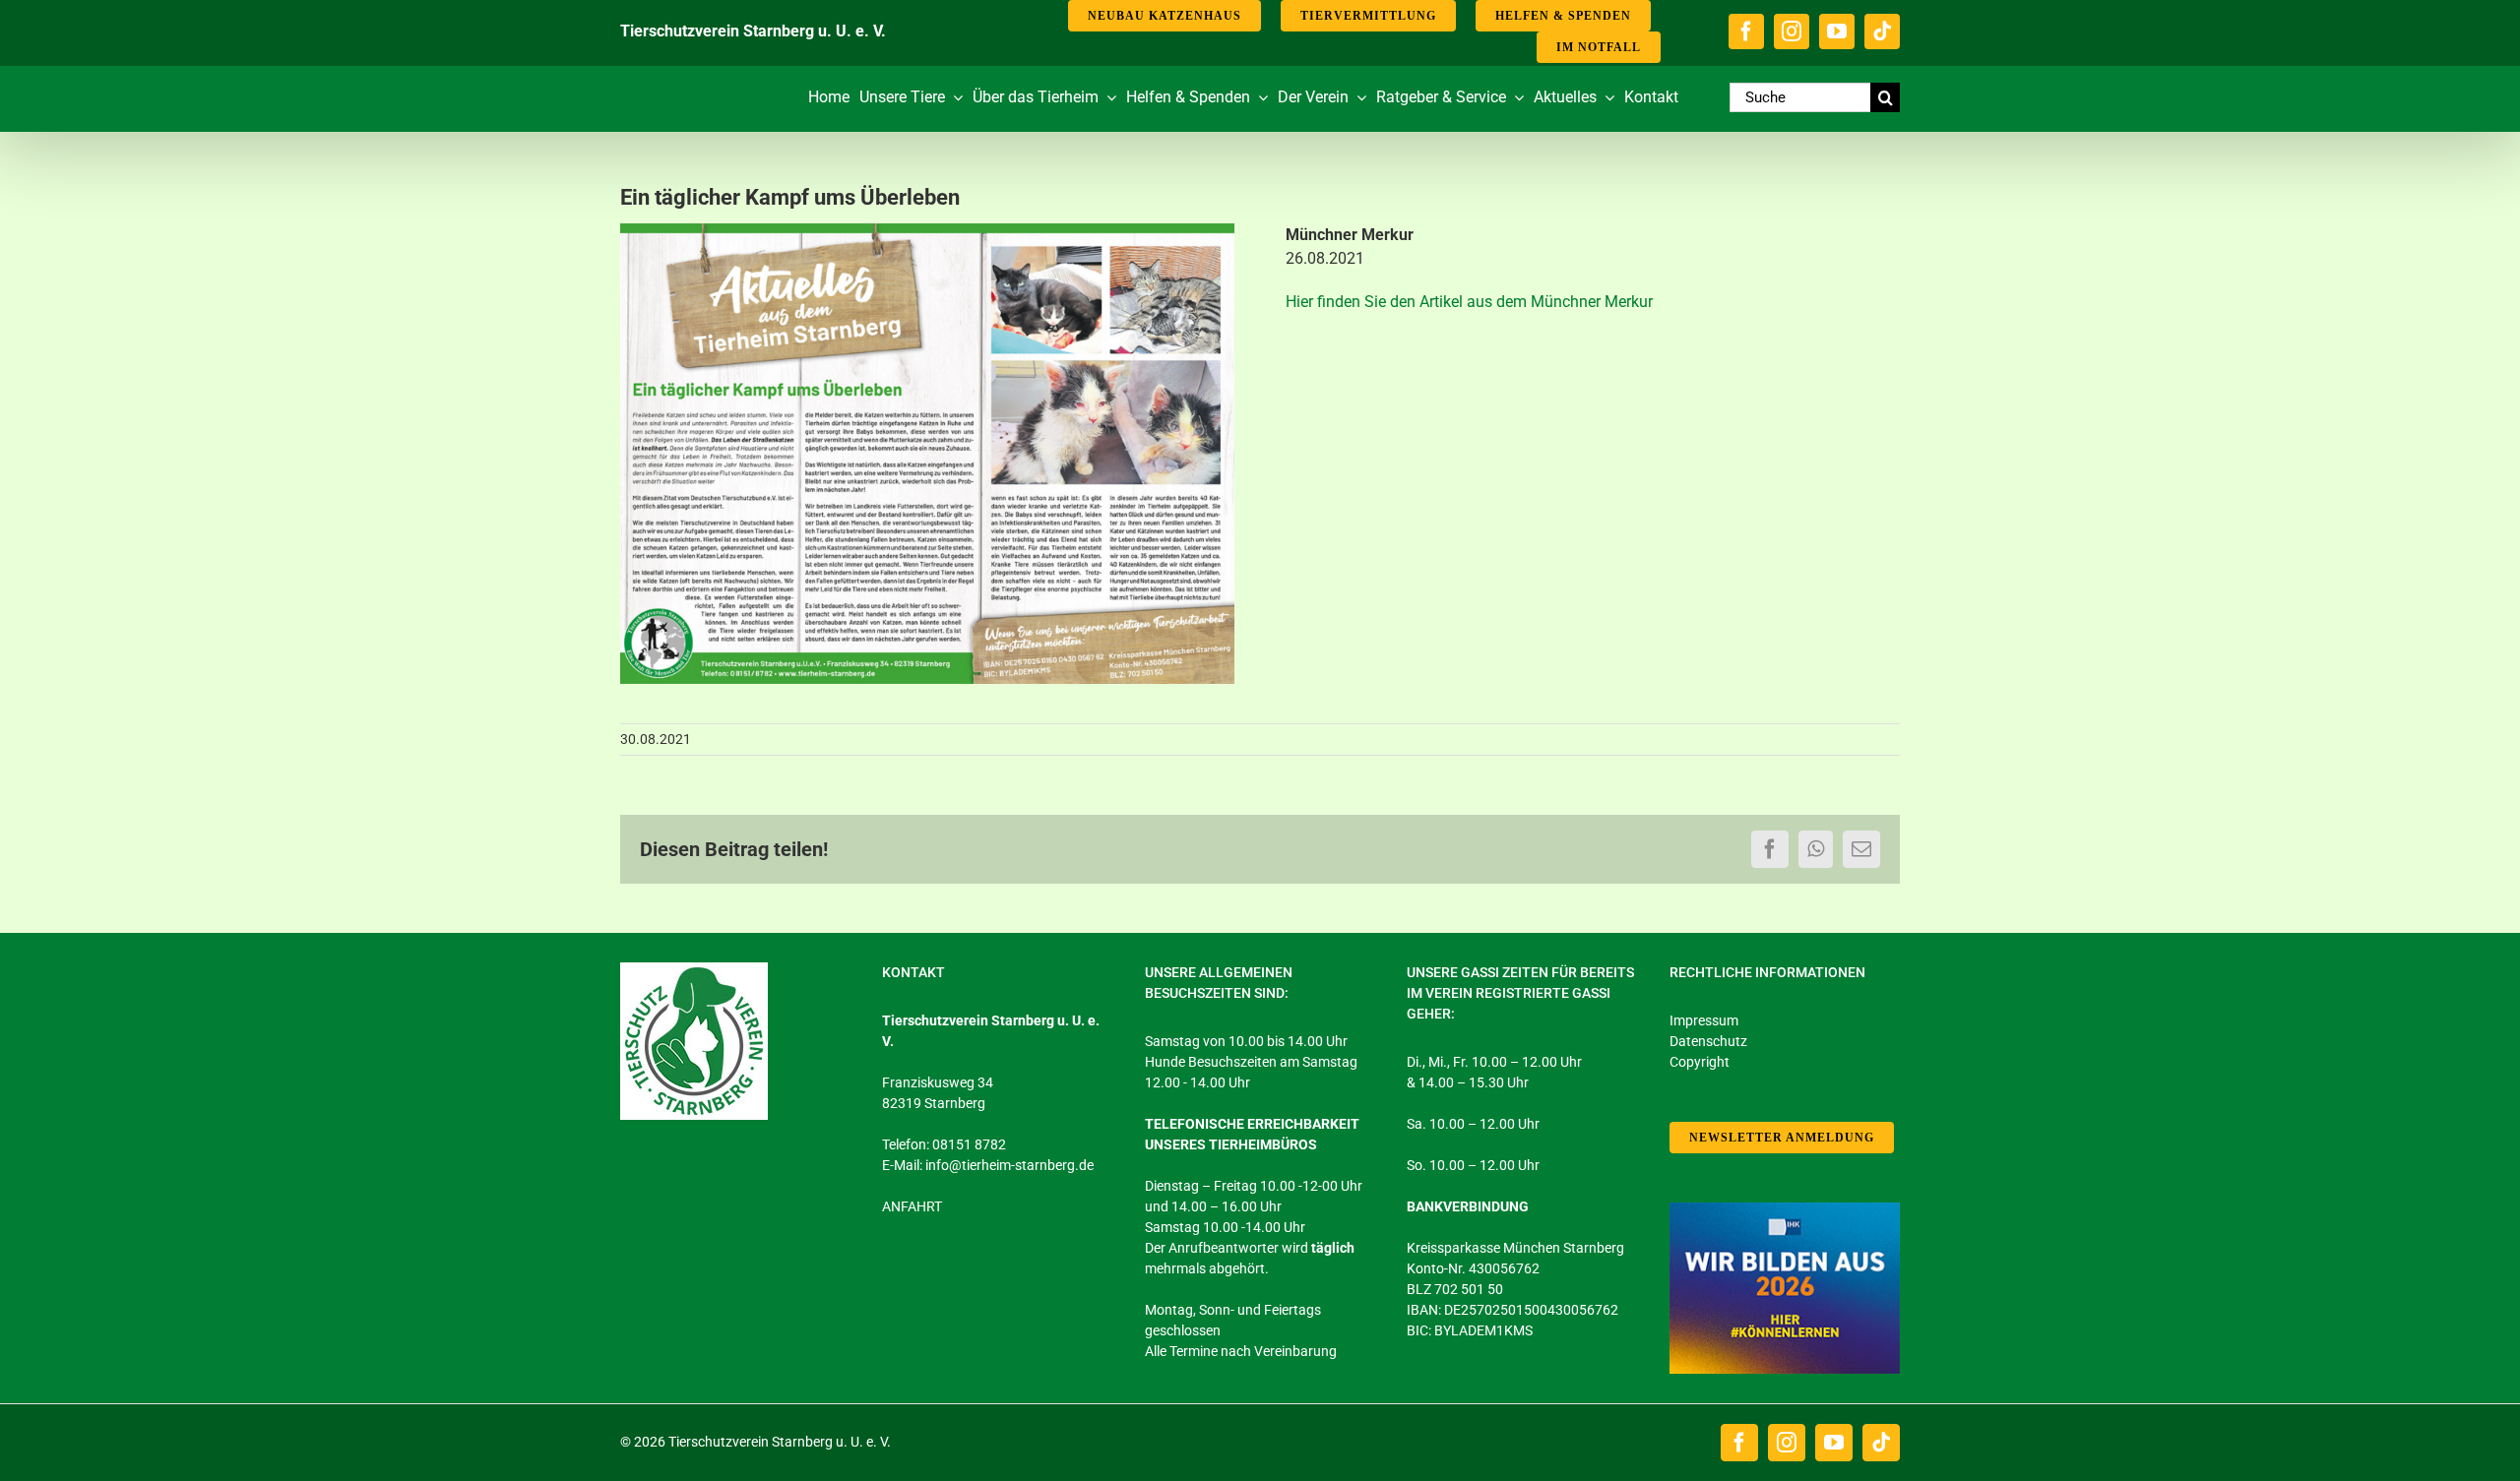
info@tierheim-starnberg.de (1009, 1165)
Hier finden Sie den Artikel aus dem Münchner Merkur (1469, 302)
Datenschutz (1708, 1041)
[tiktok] (1882, 31)
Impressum (1704, 1020)
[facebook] (1746, 31)
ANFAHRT (912, 1206)
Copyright (1700, 1062)
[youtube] (1837, 31)
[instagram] (1792, 31)
